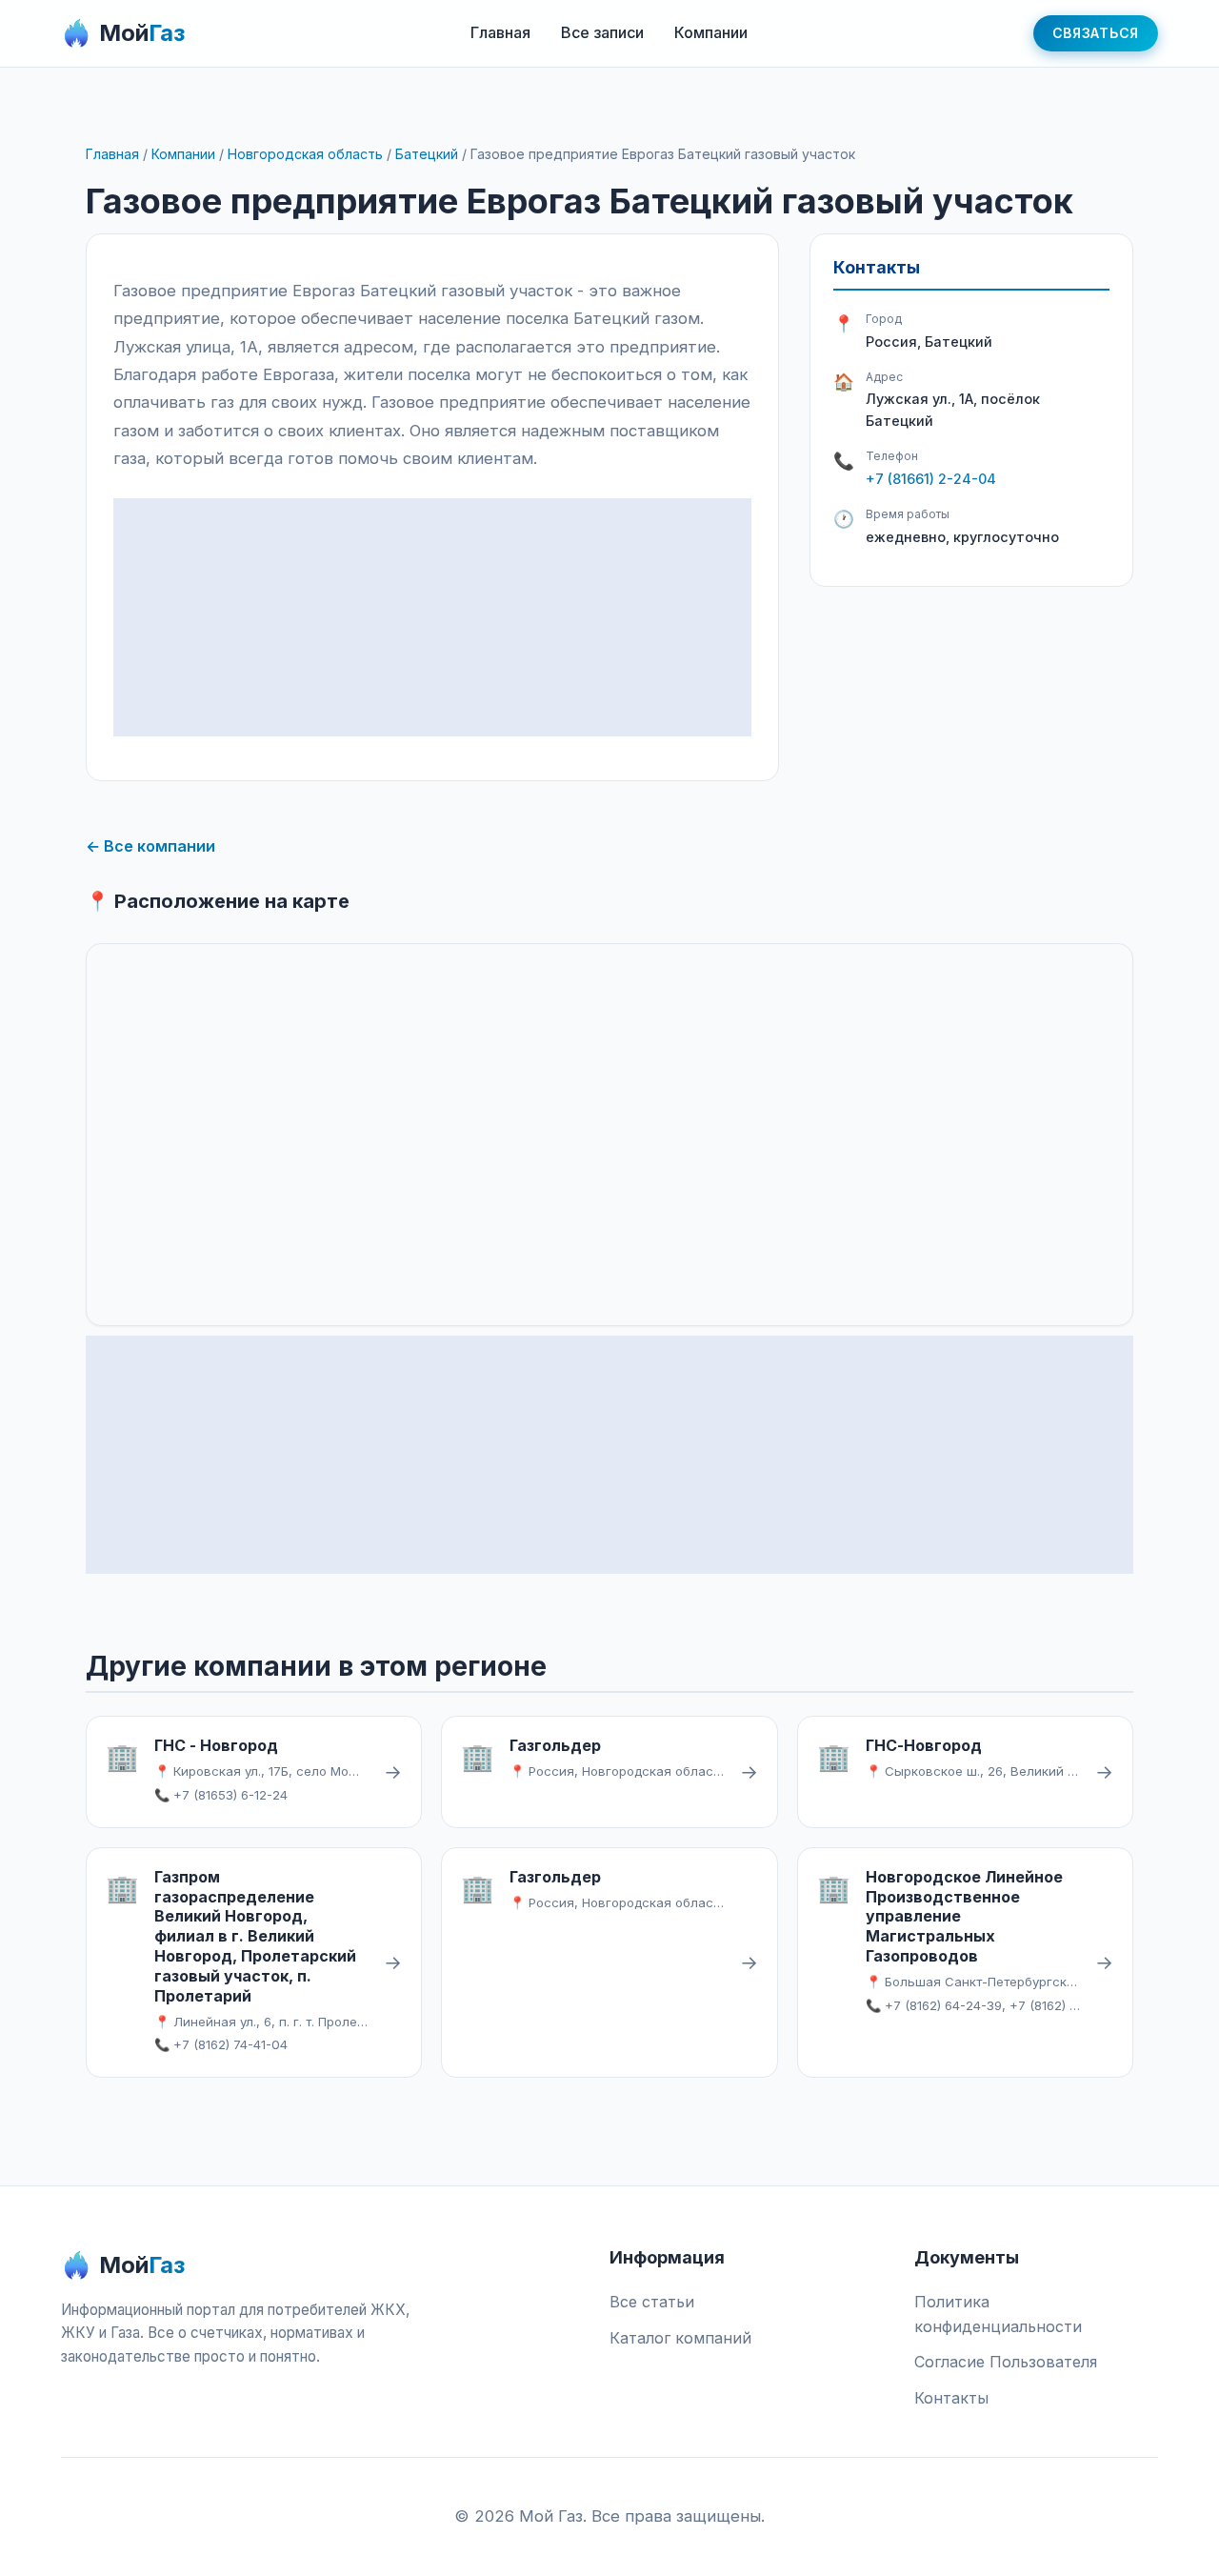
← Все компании (150, 846)
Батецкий (427, 154)
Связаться (1096, 33)
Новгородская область (305, 154)
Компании (711, 32)
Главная (500, 32)
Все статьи (652, 2302)
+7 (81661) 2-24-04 (931, 479)
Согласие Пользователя (1006, 2362)
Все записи (602, 32)
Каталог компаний (680, 2338)
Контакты (951, 2398)
